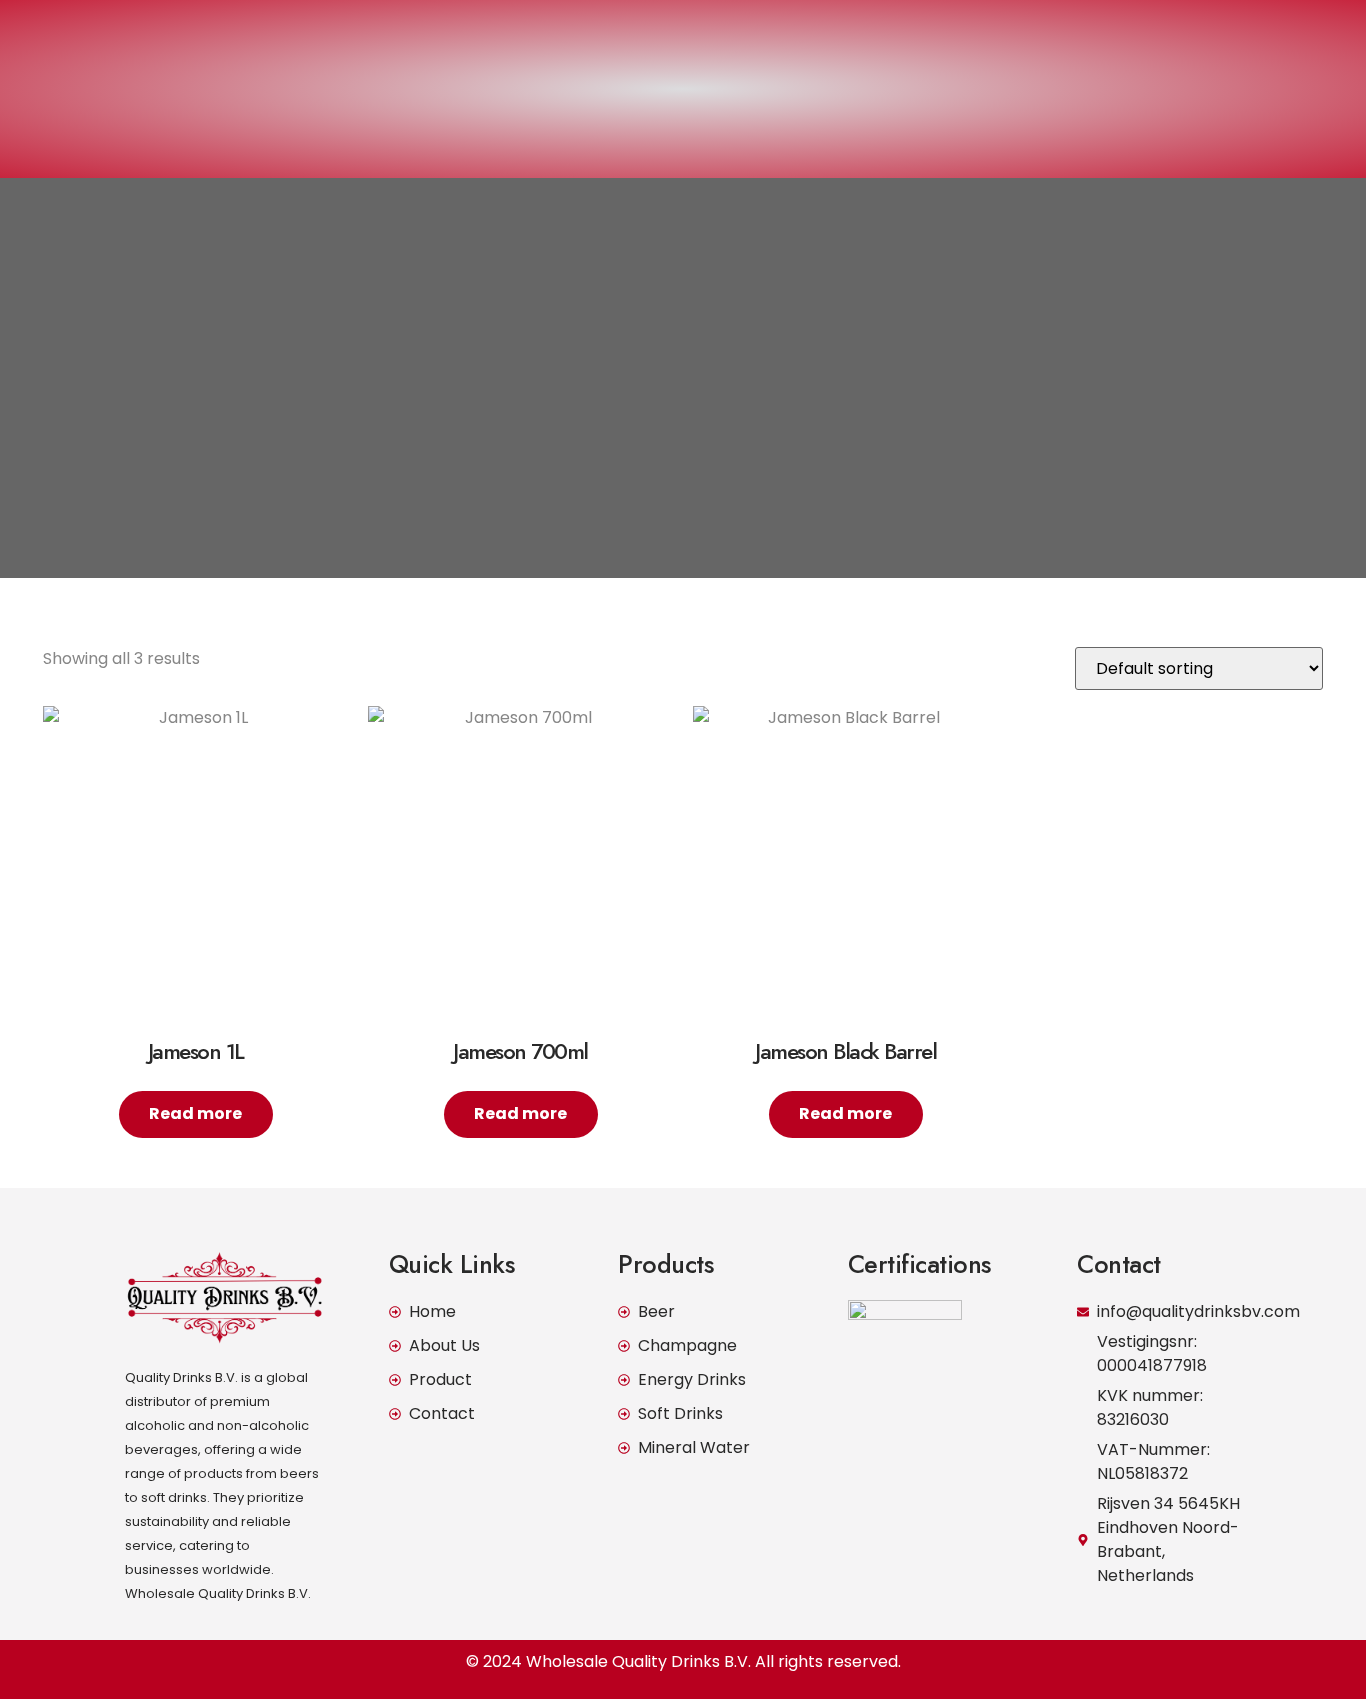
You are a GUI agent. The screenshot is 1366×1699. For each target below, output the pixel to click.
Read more (195, 1113)
